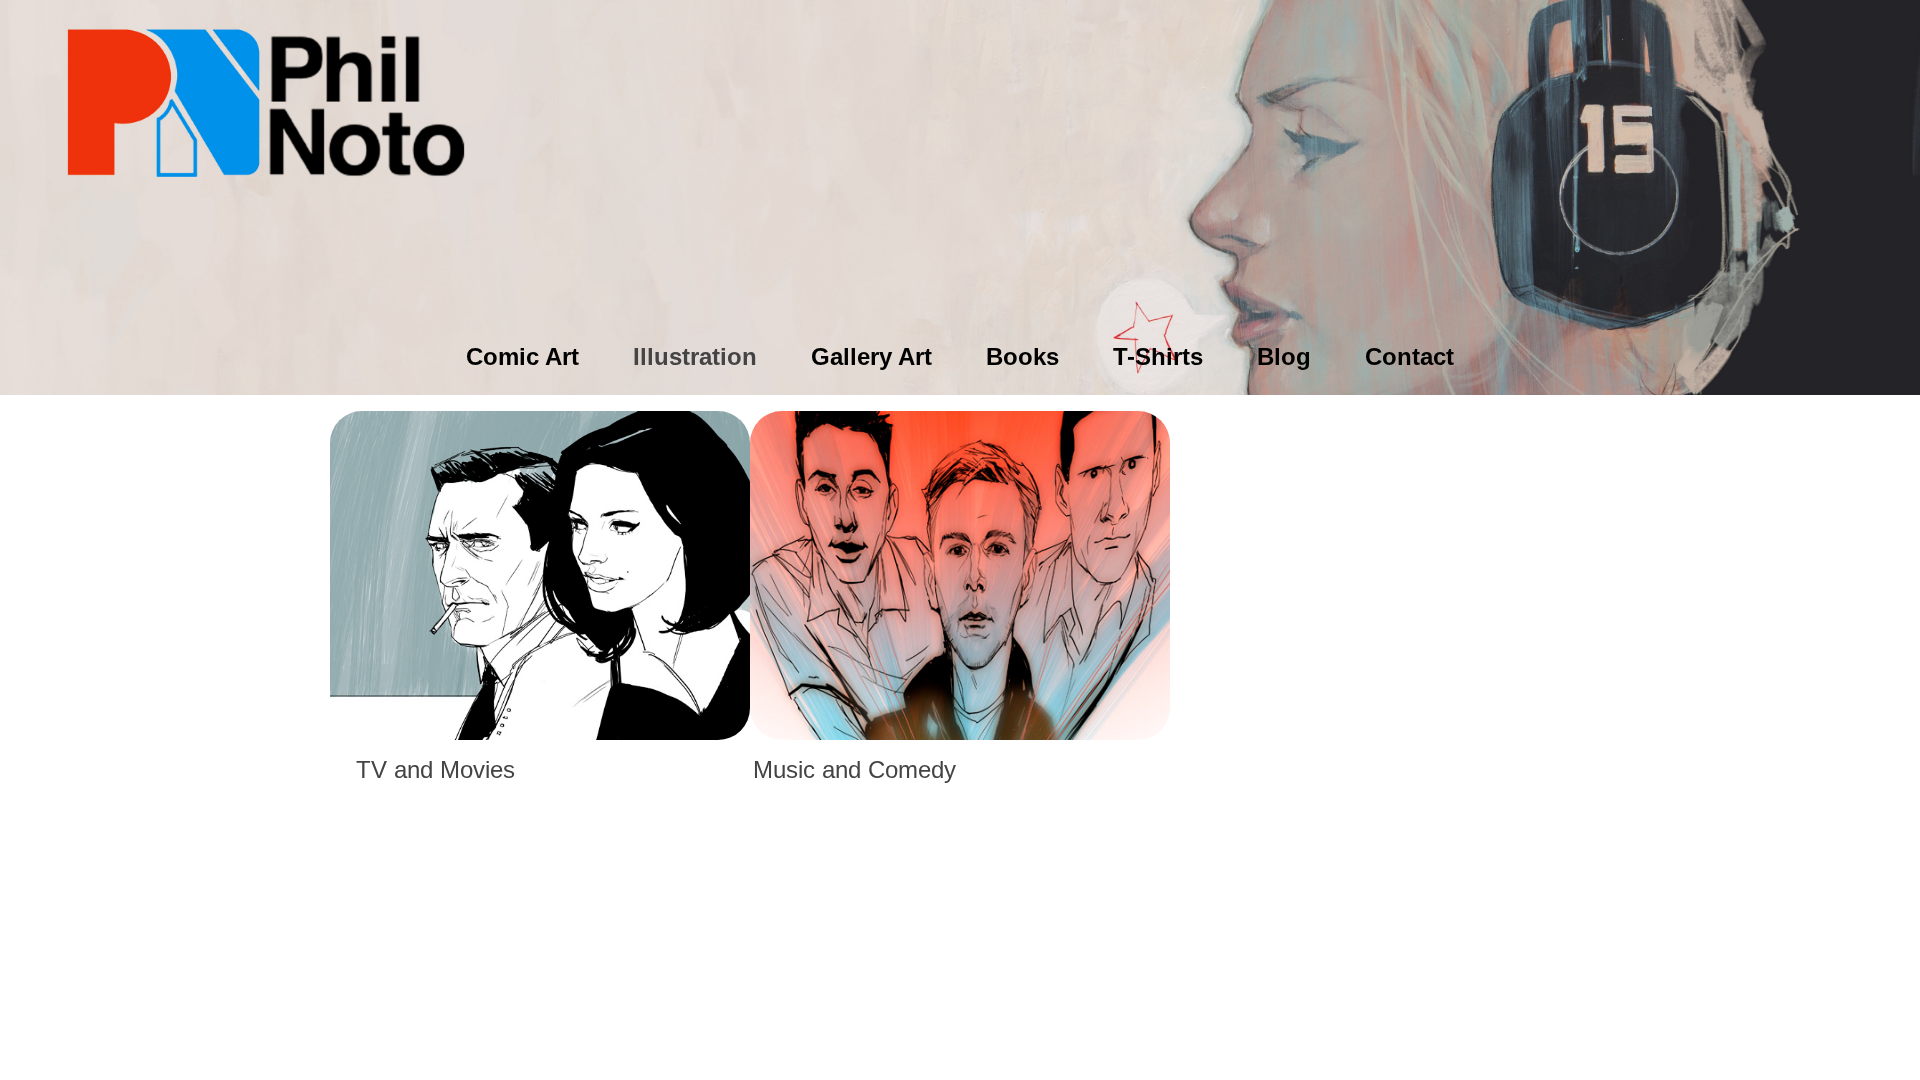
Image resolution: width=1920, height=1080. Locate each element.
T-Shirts (1158, 356)
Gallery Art (871, 356)
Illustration (695, 356)
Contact (1409, 356)
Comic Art (522, 356)
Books (1022, 356)
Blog (1284, 356)
